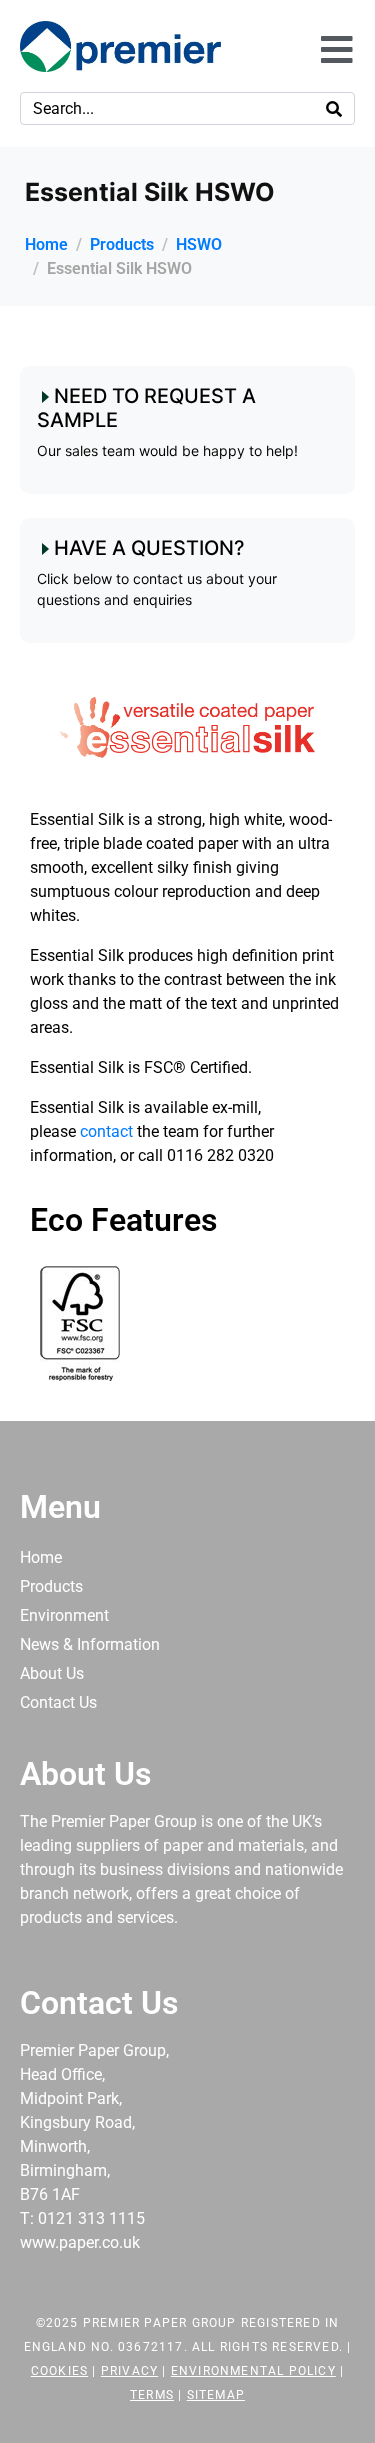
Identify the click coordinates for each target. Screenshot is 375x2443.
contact (108, 1131)
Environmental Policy (253, 2371)
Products (51, 1586)
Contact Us (58, 1702)
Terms (152, 2395)
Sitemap (216, 2395)
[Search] (334, 108)
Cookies (59, 2371)
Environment (64, 1615)
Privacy (129, 2371)
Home (41, 1557)
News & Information (90, 1644)
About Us (52, 1673)
